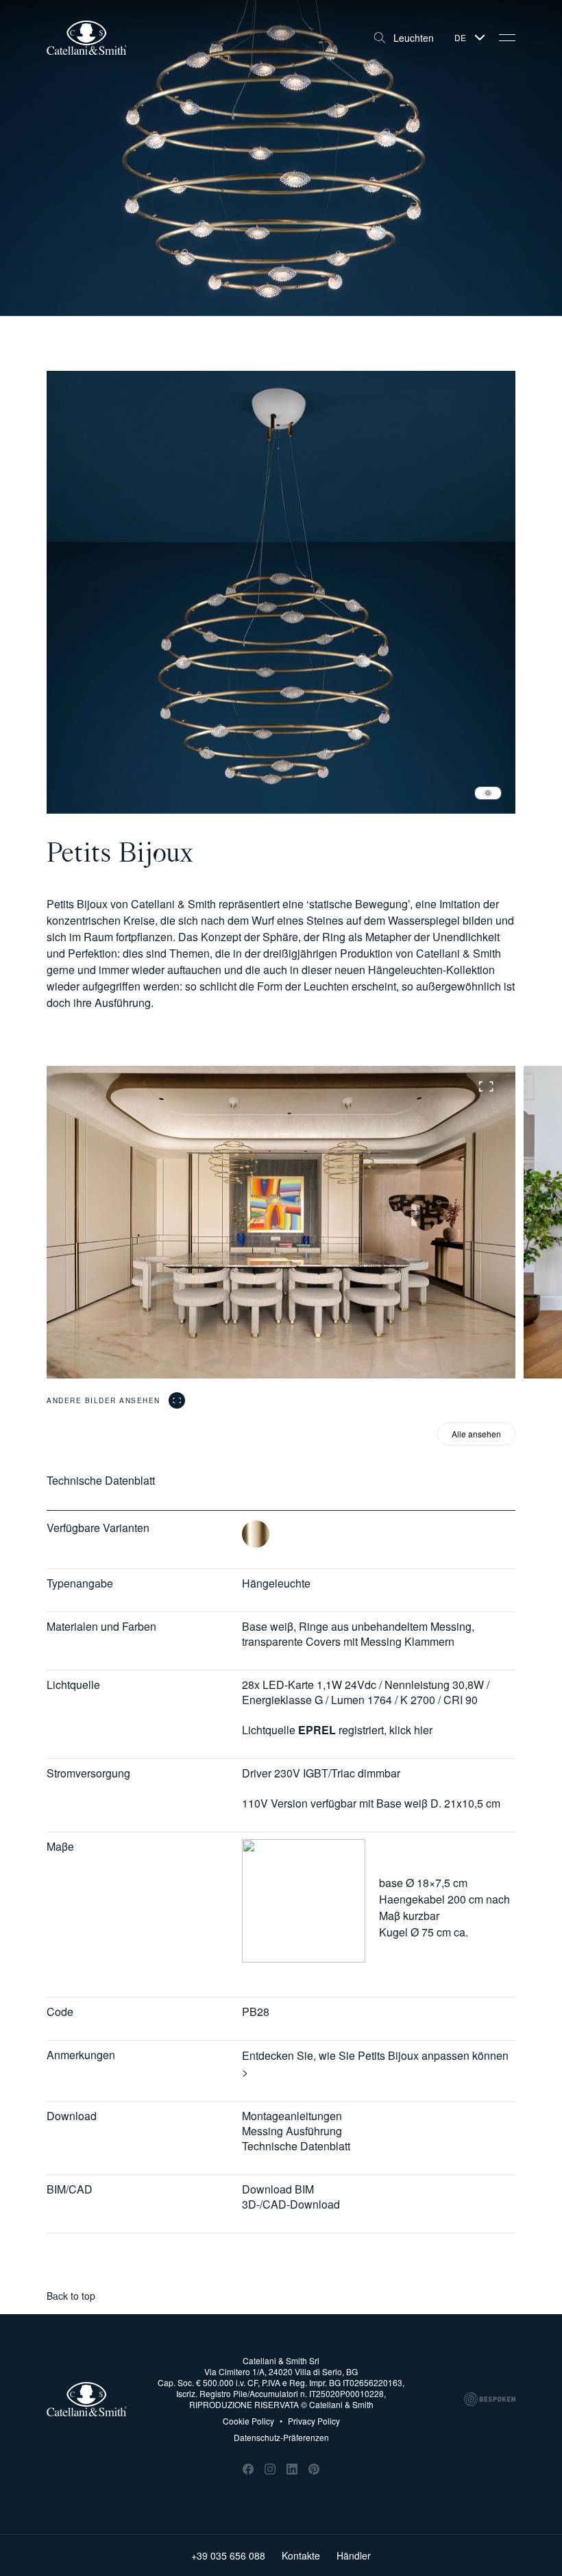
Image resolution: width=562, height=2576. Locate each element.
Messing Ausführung (292, 2131)
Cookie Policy (248, 2421)
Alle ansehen (476, 1434)
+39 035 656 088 (228, 2555)
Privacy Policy (310, 2421)
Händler (354, 2555)
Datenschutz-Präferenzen (281, 2437)
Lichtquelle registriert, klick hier (337, 1730)
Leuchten (414, 38)
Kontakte (301, 2555)
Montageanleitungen (292, 2116)
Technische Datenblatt (296, 2146)
